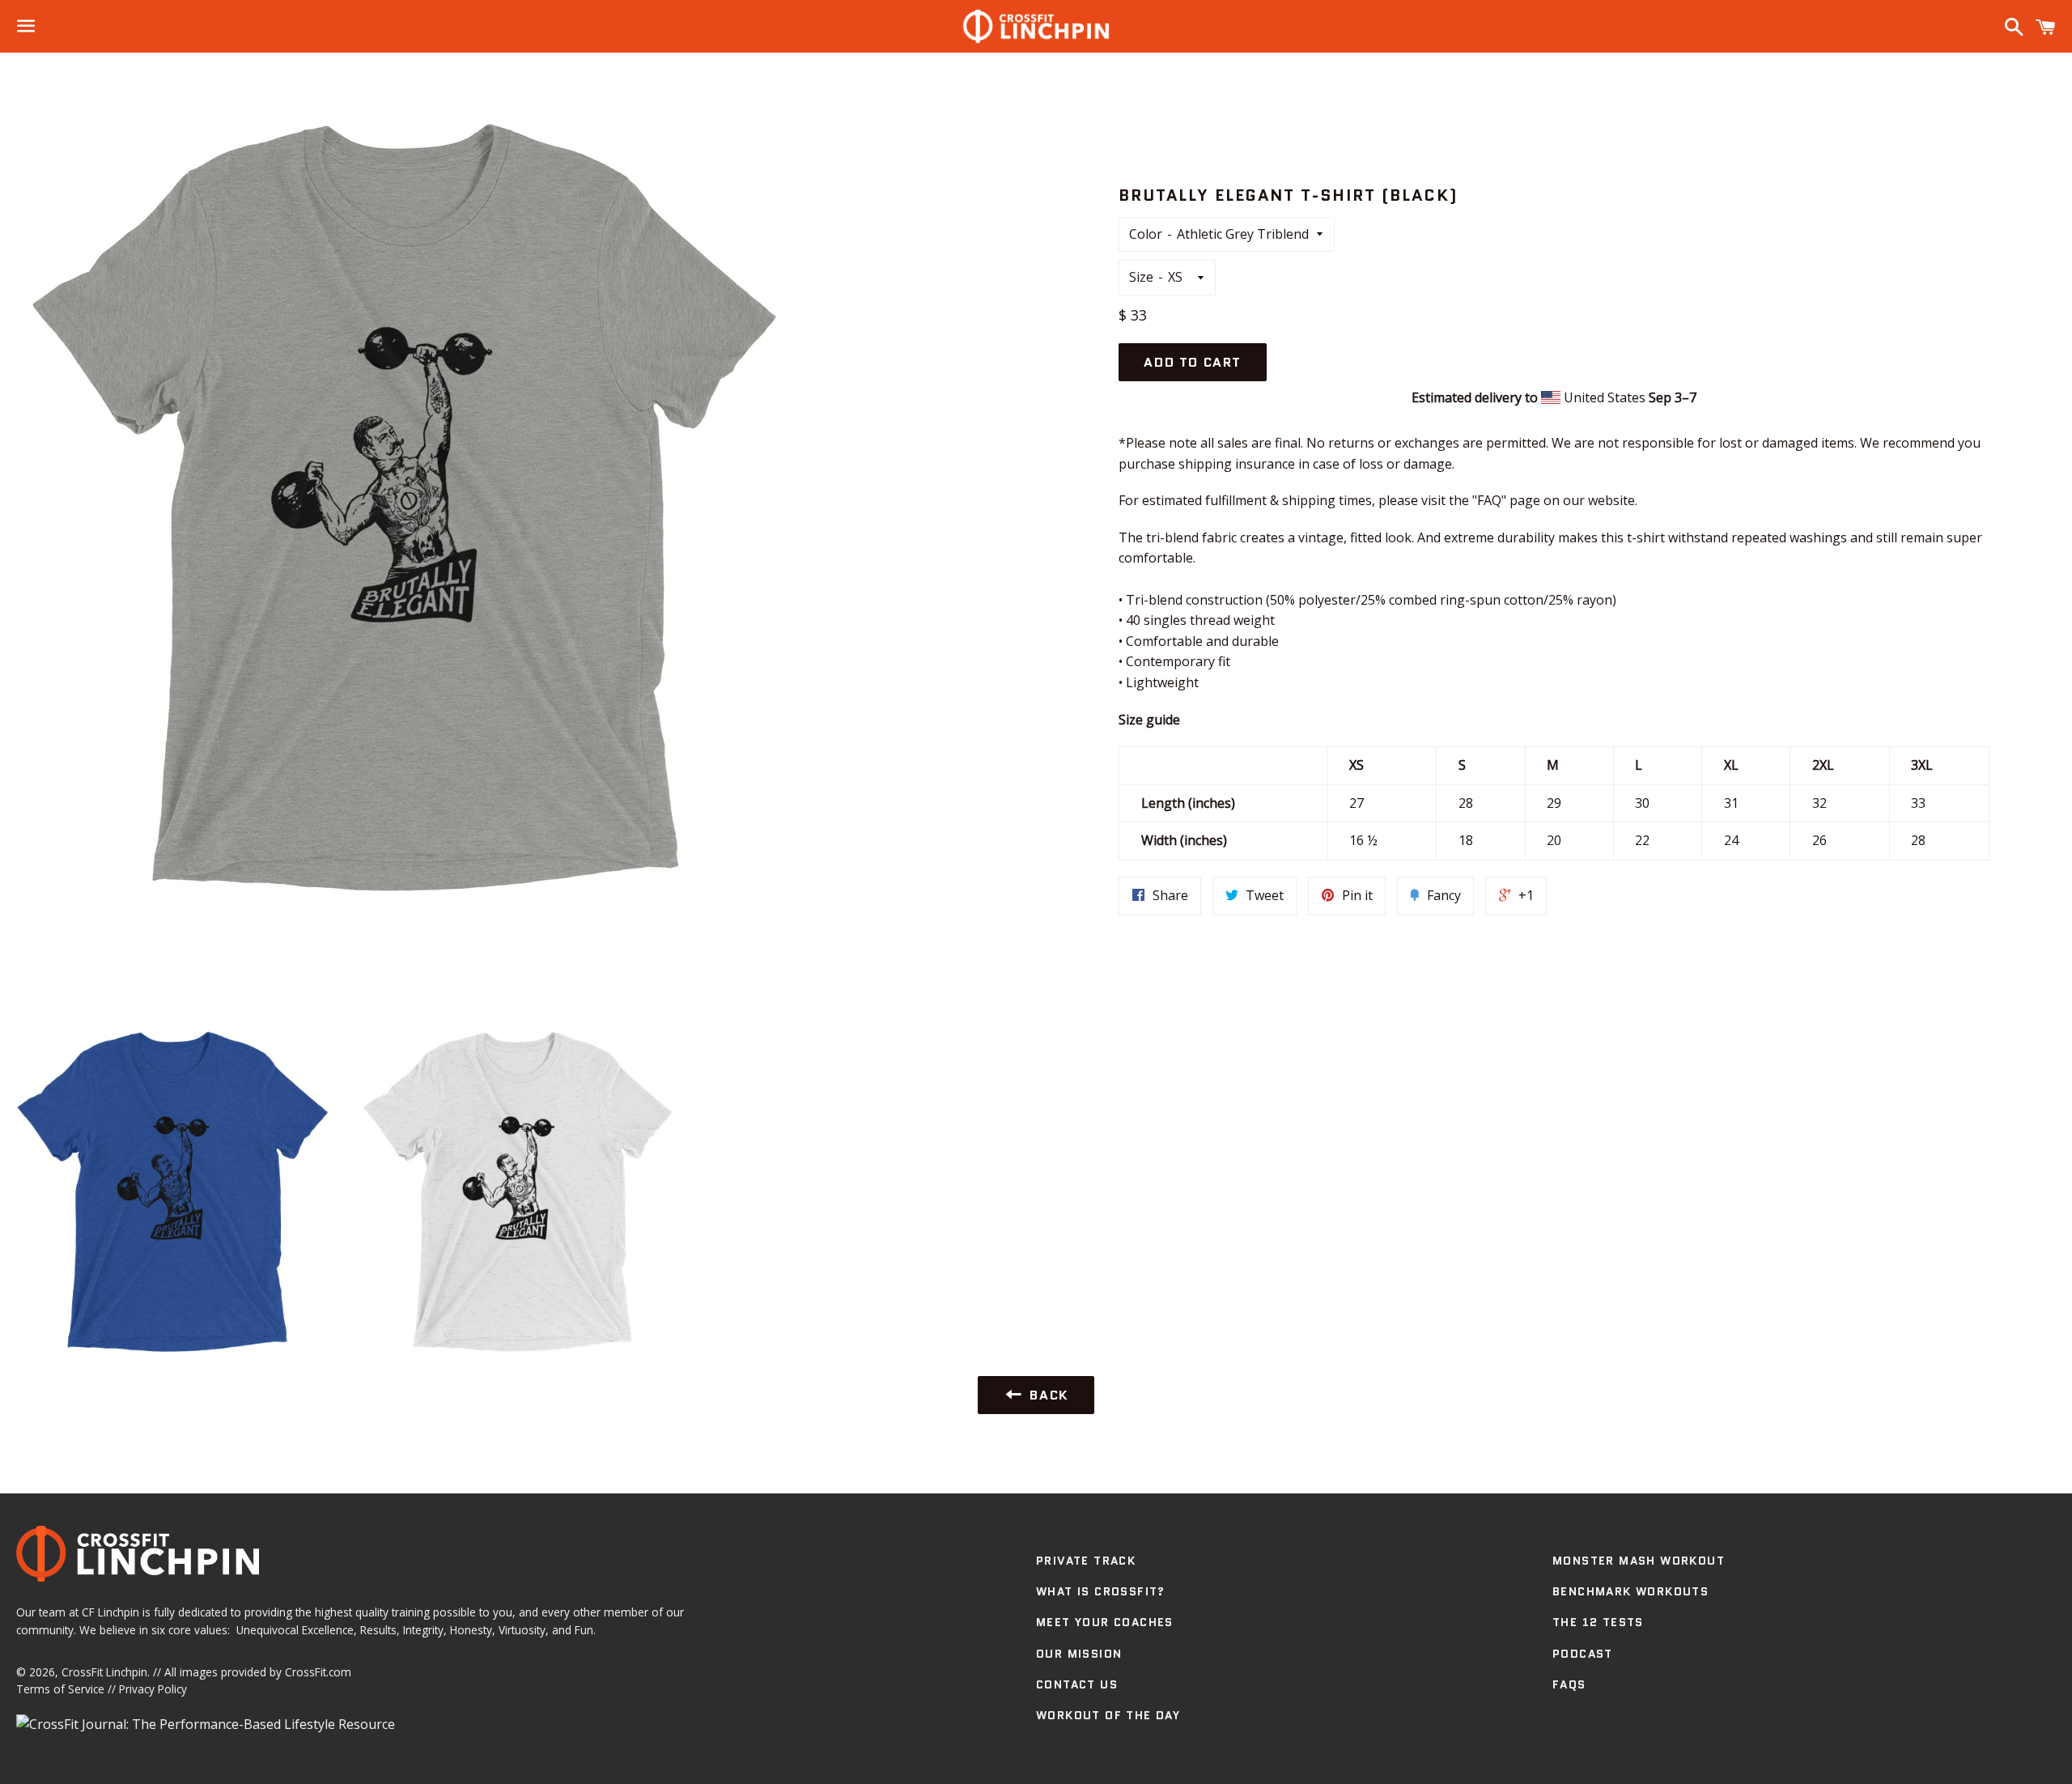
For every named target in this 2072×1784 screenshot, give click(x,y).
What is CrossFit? (1101, 1591)
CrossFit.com (318, 1672)
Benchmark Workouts (1630, 1591)
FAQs (1569, 1684)
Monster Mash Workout (1639, 1561)
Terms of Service (60, 1689)
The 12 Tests (1598, 1622)
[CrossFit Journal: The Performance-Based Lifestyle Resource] (206, 1724)
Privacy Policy (153, 1689)
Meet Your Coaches (1105, 1622)
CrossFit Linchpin (104, 1672)
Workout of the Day (1108, 1715)
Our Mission (1079, 1654)
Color (1146, 234)
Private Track (1086, 1561)
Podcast (1583, 1654)
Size (1141, 277)
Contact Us (1077, 1684)
